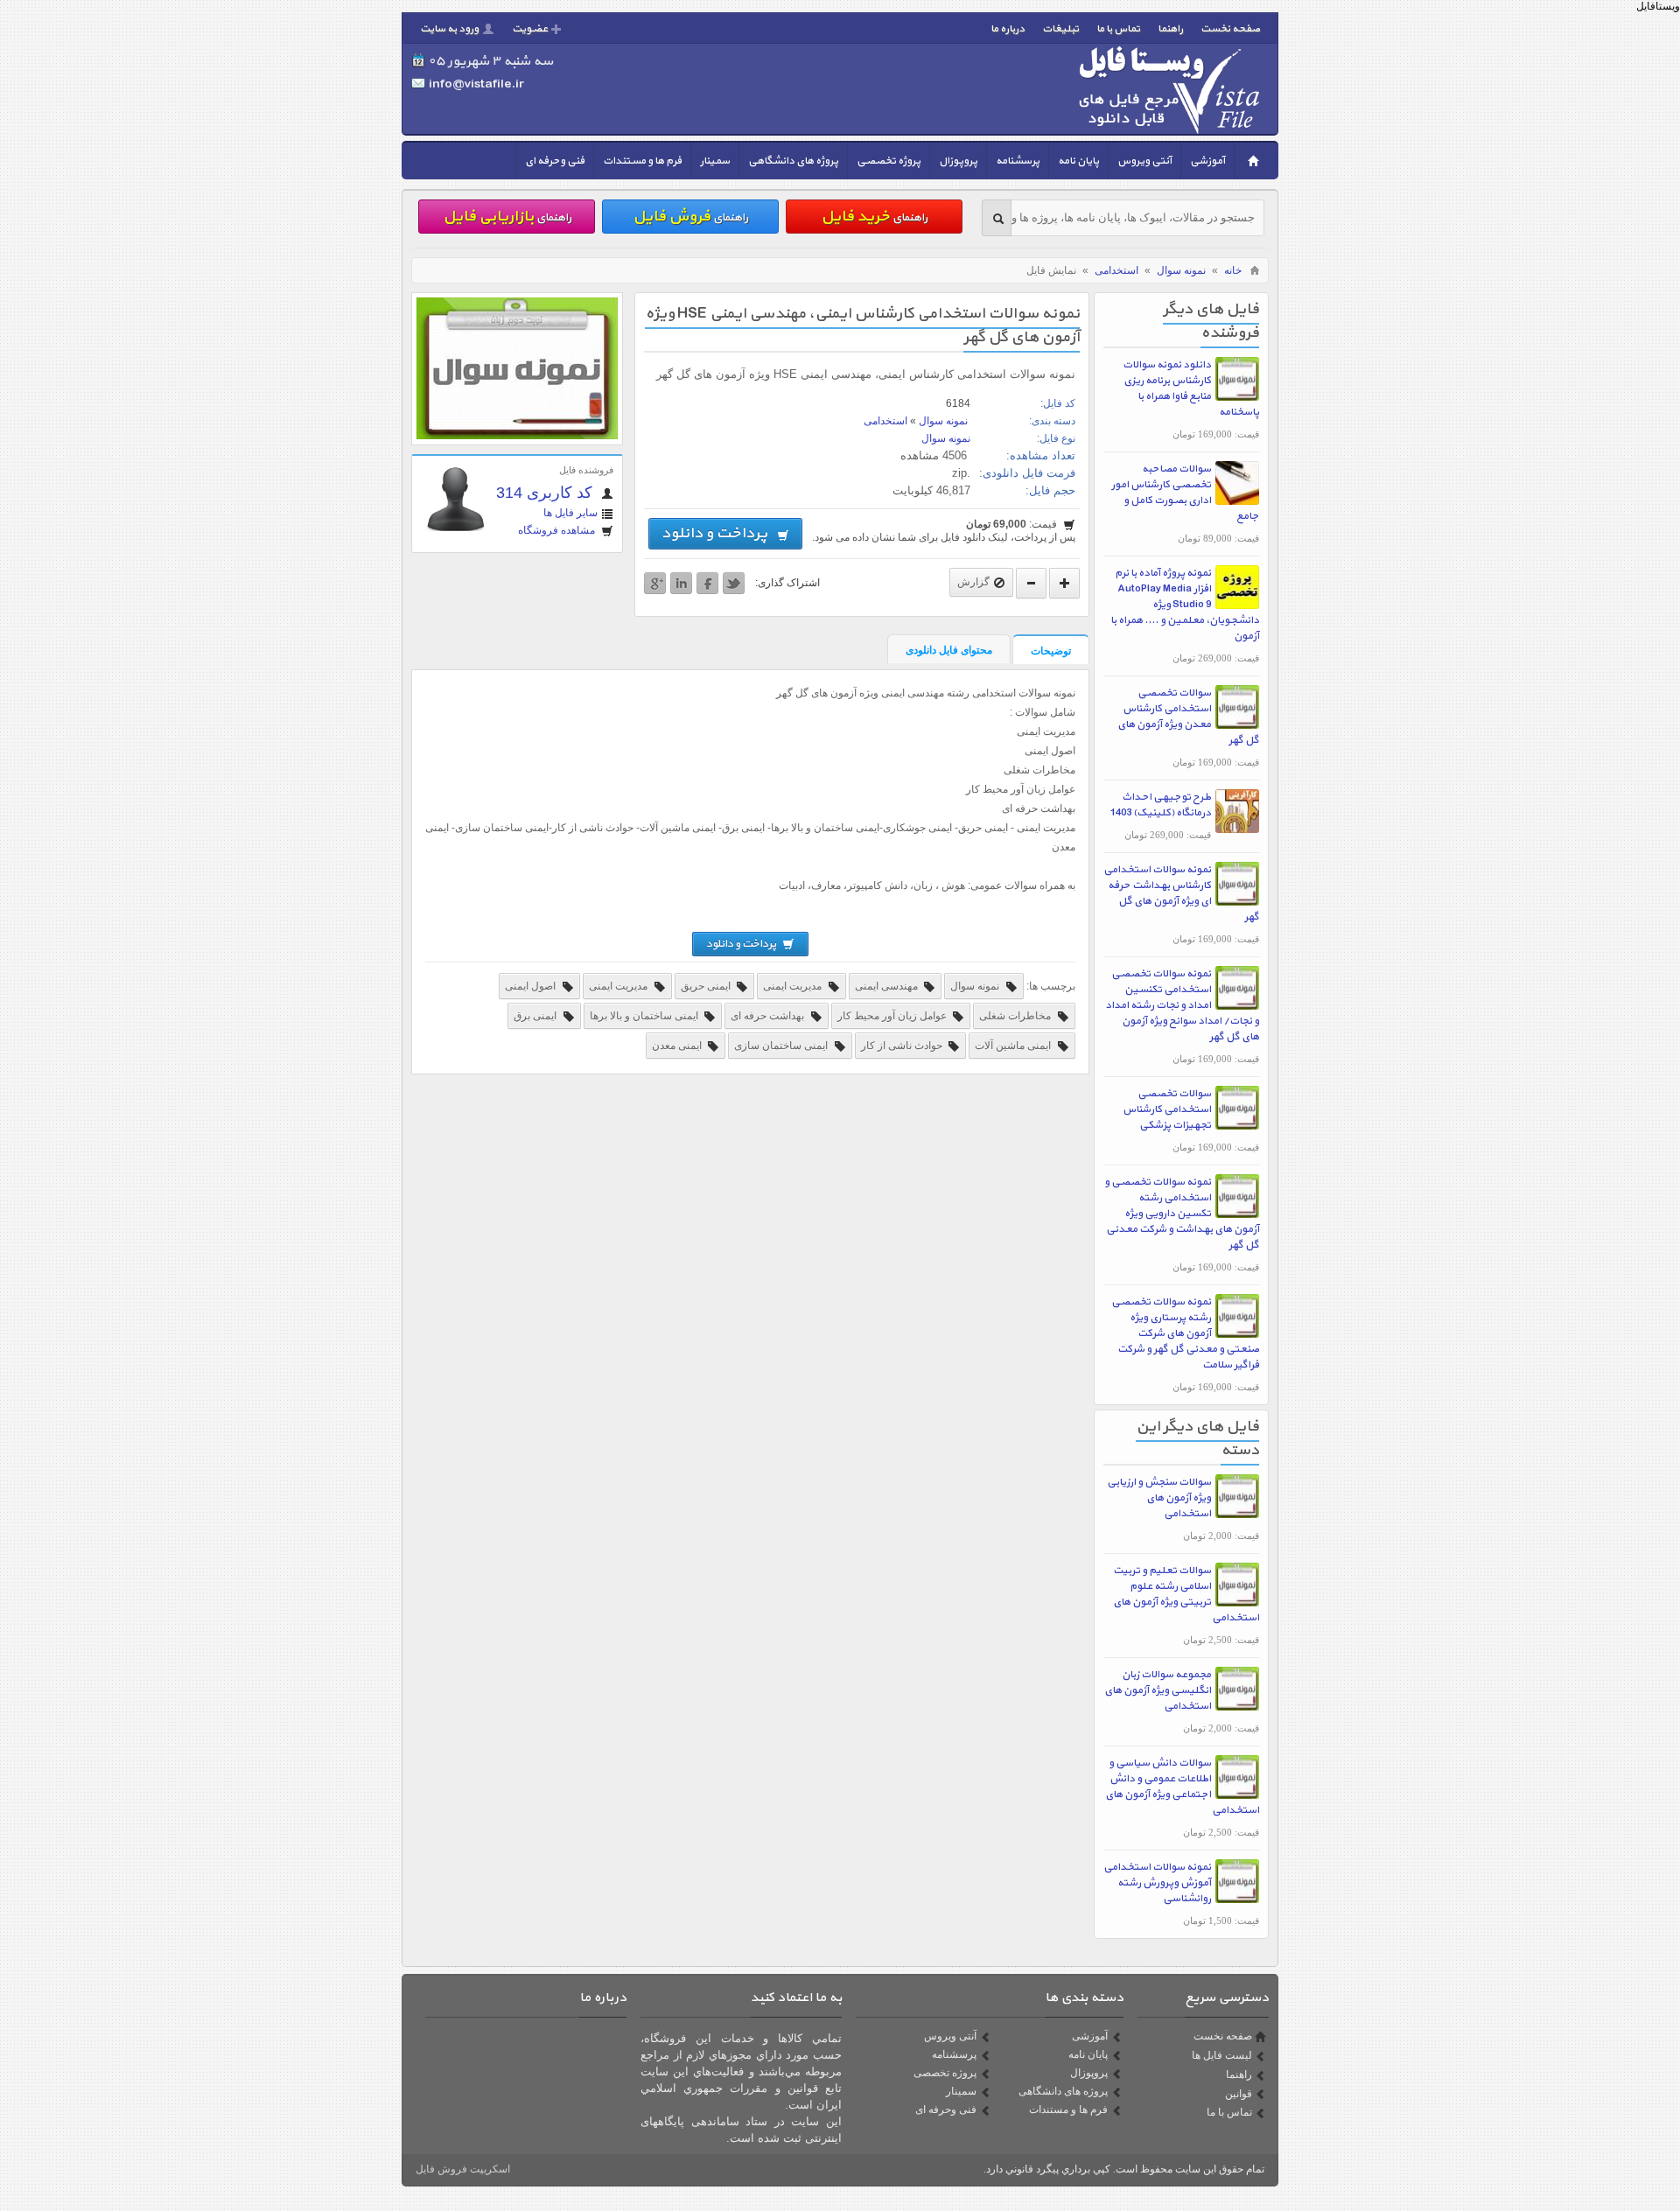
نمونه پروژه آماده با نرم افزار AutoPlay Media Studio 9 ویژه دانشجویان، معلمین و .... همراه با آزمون (1185, 605)
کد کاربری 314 (546, 493)
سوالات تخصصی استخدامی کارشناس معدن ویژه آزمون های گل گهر (1188, 717)
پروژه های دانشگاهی (793, 161)
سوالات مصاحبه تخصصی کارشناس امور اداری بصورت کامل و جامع (1185, 493)
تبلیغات (1060, 29)
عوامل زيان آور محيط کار (893, 1016)
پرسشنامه (1018, 161)
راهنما (1170, 29)
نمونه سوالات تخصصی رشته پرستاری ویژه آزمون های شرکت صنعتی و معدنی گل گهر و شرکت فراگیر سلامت (1185, 1333)
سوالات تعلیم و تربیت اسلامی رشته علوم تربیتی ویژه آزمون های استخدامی (1186, 1594)
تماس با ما (1118, 29)
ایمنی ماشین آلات (1014, 1046)
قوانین (1239, 2094)
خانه (1233, 270)
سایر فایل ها (570, 513)
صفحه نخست (1230, 29)
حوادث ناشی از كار (903, 1046)
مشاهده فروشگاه (558, 530)
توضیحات (1051, 651)
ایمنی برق (536, 1016)
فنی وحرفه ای (555, 161)
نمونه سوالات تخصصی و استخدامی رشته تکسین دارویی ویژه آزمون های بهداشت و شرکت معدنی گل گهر (1182, 1214)
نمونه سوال (1181, 270)
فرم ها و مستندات (642, 161)
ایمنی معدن (678, 1046)
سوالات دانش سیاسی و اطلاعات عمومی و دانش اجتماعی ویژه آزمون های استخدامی (1182, 1787)
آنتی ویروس (1144, 161)
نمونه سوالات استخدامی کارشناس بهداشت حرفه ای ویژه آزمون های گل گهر (1181, 893)
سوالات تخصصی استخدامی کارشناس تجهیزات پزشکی (1167, 1109)
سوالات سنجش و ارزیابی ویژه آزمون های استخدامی (1159, 1498)
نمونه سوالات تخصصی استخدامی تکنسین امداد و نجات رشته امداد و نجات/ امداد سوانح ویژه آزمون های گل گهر (1182, 1005)
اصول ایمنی (532, 986)
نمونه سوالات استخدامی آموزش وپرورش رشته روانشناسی (1157, 1883)
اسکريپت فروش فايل (463, 2169)
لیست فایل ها (1222, 2055)
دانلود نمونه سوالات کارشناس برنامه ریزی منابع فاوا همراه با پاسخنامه (1191, 388)
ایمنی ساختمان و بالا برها (645, 1016)
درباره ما (1008, 29)
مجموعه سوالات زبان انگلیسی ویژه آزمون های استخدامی (1158, 1690)
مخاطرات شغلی (1016, 1016)
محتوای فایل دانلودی (949, 650)
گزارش (973, 582)
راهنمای (874, 217)
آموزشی (1207, 161)
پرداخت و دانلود (717, 533)
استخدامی (1116, 270)
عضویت (530, 29)
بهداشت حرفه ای (769, 1016)
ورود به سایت (449, 29)
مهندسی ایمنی (888, 986)
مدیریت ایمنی (794, 986)
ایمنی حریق (707, 986)
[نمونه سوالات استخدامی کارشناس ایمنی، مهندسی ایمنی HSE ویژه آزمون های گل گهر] (517, 436)
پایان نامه (1078, 161)
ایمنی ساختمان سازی (782, 1046)
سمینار (715, 161)
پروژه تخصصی (889, 161)
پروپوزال (958, 161)
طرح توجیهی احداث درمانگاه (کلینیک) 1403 (1161, 805)
